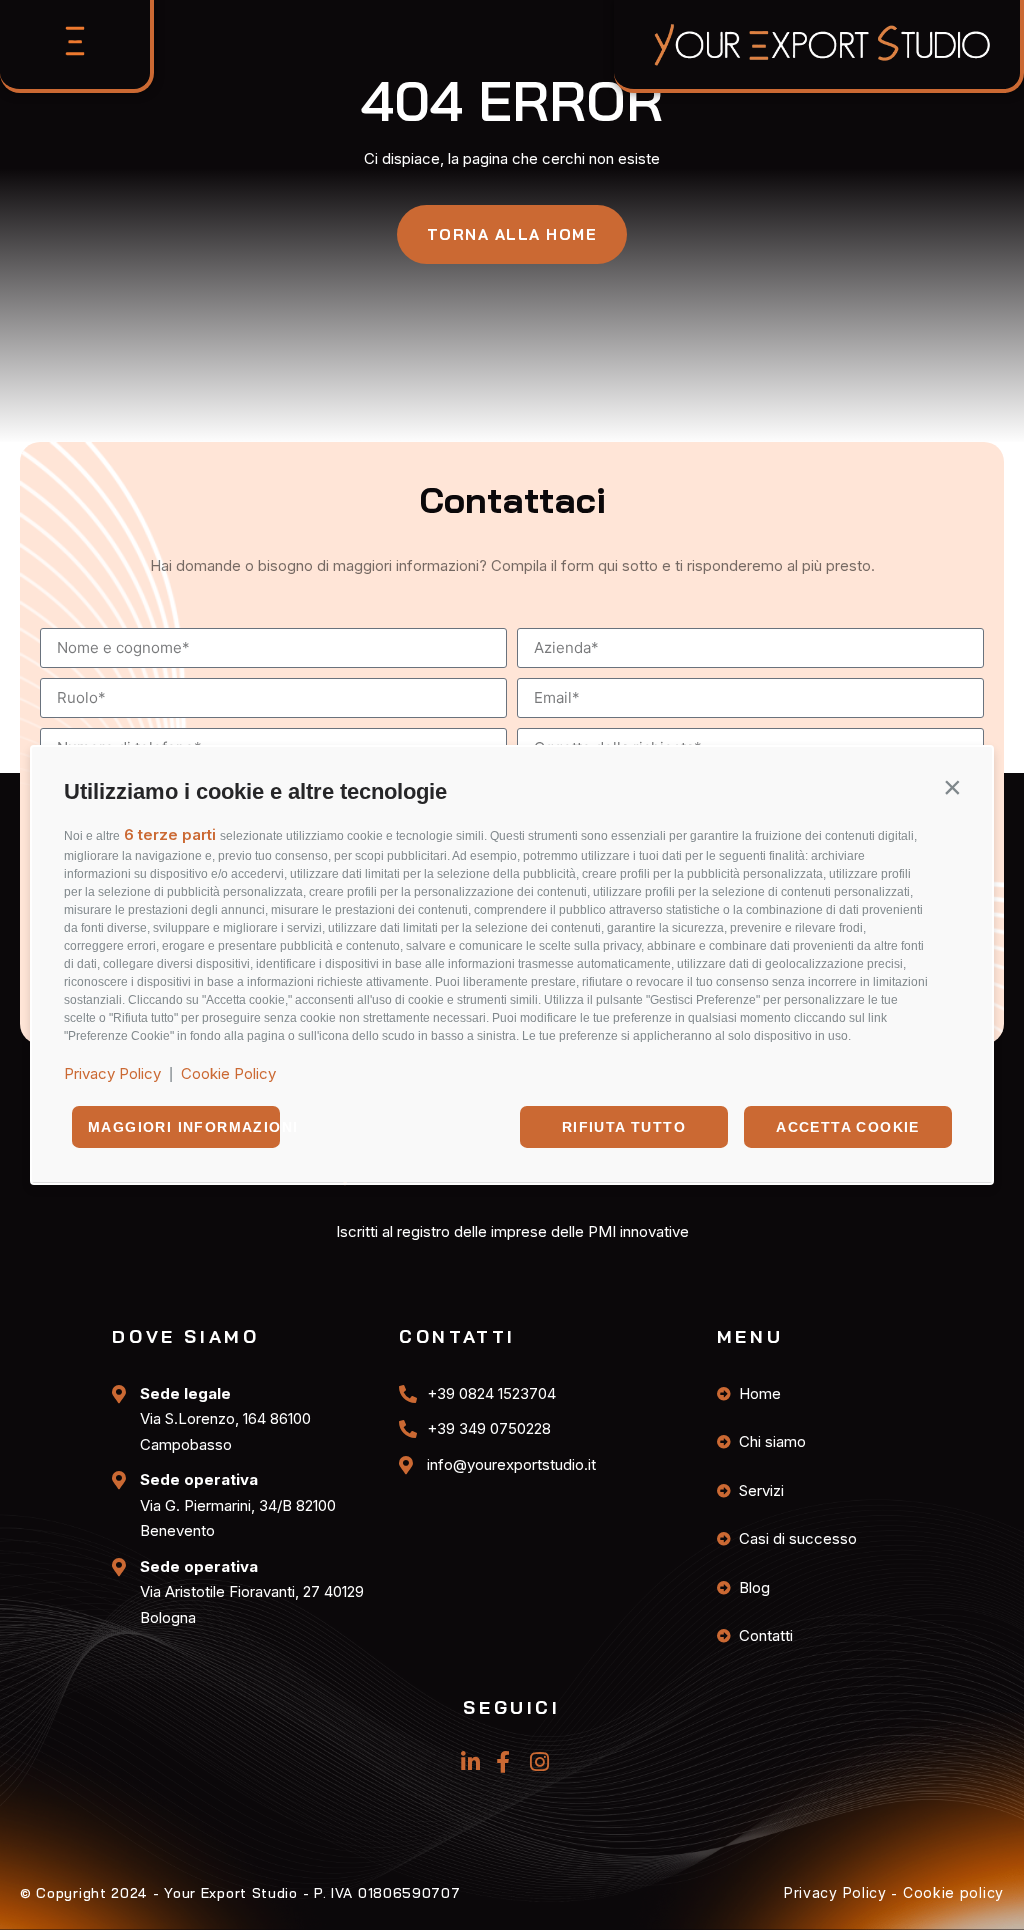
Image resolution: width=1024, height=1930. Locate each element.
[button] (952, 787)
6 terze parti (170, 834)
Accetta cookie (848, 1127)
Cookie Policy (228, 1073)
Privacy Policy (112, 1073)
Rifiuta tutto (624, 1127)
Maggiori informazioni (184, 1127)
